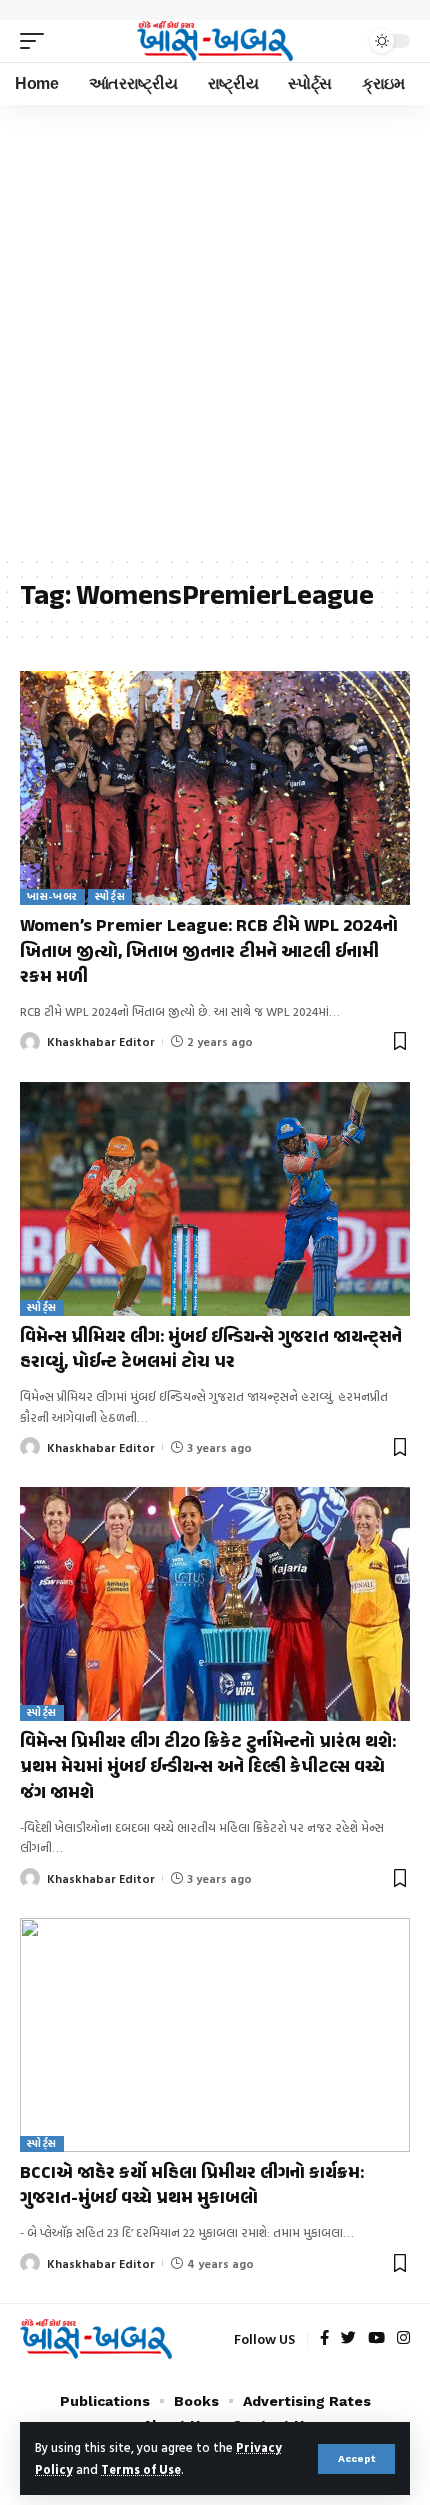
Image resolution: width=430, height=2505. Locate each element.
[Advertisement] (215, 330)
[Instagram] (403, 2339)
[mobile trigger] (37, 41)
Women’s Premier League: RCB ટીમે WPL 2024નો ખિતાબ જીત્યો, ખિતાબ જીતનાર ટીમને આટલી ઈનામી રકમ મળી (209, 952)
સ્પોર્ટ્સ (110, 896)
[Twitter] (348, 2339)
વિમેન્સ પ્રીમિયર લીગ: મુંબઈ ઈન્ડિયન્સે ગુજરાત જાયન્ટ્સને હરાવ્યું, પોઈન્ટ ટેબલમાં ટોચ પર (211, 1350)
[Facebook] (324, 2339)
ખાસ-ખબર (52, 896)
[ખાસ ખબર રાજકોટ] (215, 41)
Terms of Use (141, 2469)
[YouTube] (376, 2339)
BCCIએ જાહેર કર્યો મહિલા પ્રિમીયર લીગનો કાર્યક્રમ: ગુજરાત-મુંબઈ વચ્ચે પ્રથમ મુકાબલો (192, 2186)
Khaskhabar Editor (101, 1041)
